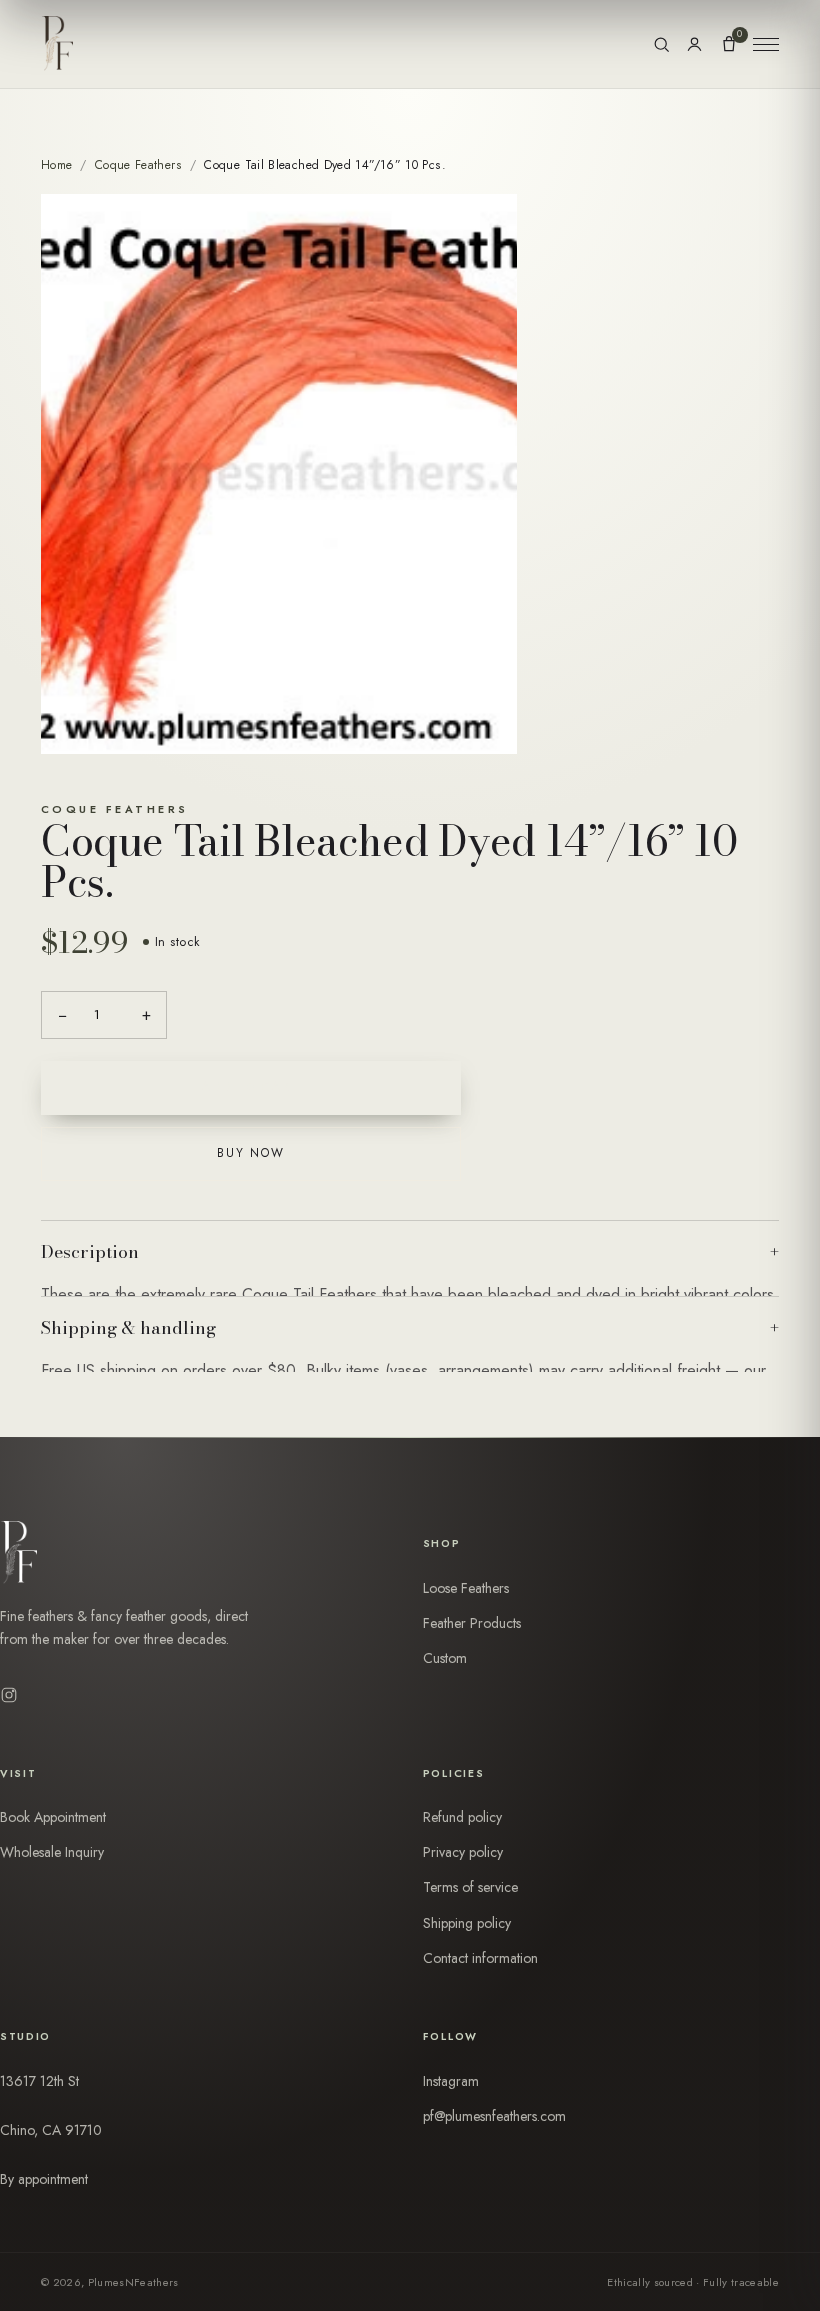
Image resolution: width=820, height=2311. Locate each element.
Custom (445, 1658)
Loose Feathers (466, 1588)
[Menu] (766, 44)
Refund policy (462, 1817)
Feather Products (472, 1623)
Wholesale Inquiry (52, 1852)
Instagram (451, 2081)
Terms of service (470, 1887)
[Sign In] (694, 44)
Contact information (480, 1958)
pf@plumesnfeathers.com (494, 2116)
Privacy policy (463, 1852)
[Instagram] (9, 1695)
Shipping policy (467, 1923)
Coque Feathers (138, 165)
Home (56, 165)
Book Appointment (53, 1817)
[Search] (661, 44)
